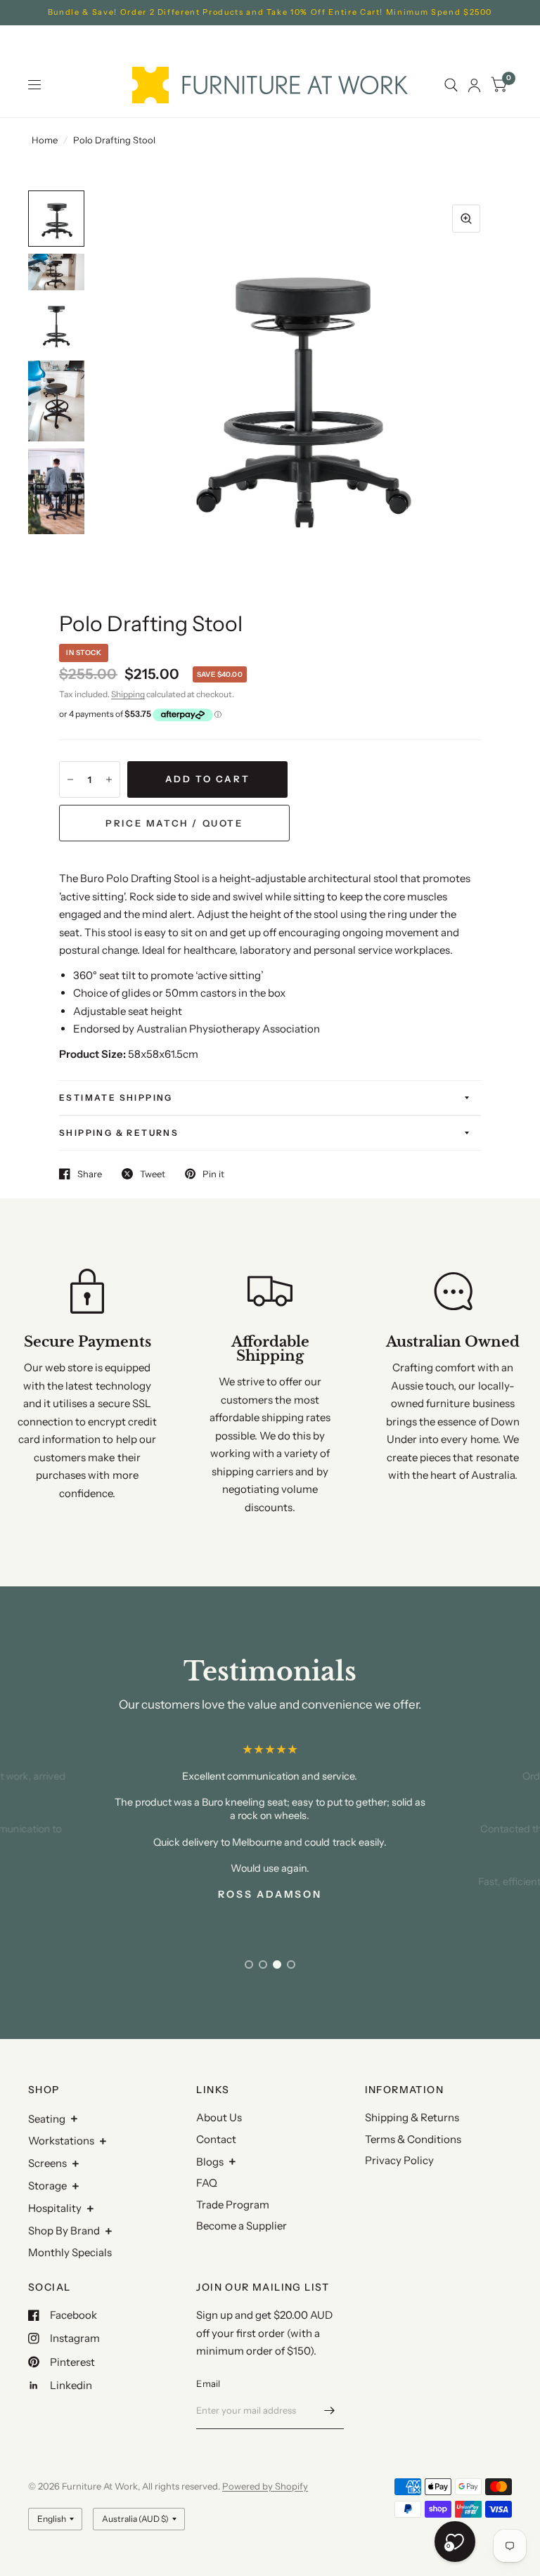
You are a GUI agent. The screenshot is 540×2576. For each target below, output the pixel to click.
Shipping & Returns (119, 1133)
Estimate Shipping (116, 1098)
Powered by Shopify (265, 2486)
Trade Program (233, 2205)
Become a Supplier (242, 2226)
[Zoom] (466, 219)
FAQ (207, 2183)
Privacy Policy (399, 2160)
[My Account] (474, 85)
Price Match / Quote (174, 823)
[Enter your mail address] (330, 2411)
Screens (47, 2163)
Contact (216, 2139)
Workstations (61, 2141)
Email (208, 2383)
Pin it (213, 1174)
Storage (47, 2186)
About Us (219, 2117)
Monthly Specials (70, 2252)
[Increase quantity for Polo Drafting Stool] (109, 779)
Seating (47, 2119)
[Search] (451, 85)
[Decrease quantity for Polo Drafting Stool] (70, 779)
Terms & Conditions (413, 2139)
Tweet (153, 1174)
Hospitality (55, 2208)
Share (90, 1174)
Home (45, 140)
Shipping (128, 694)
